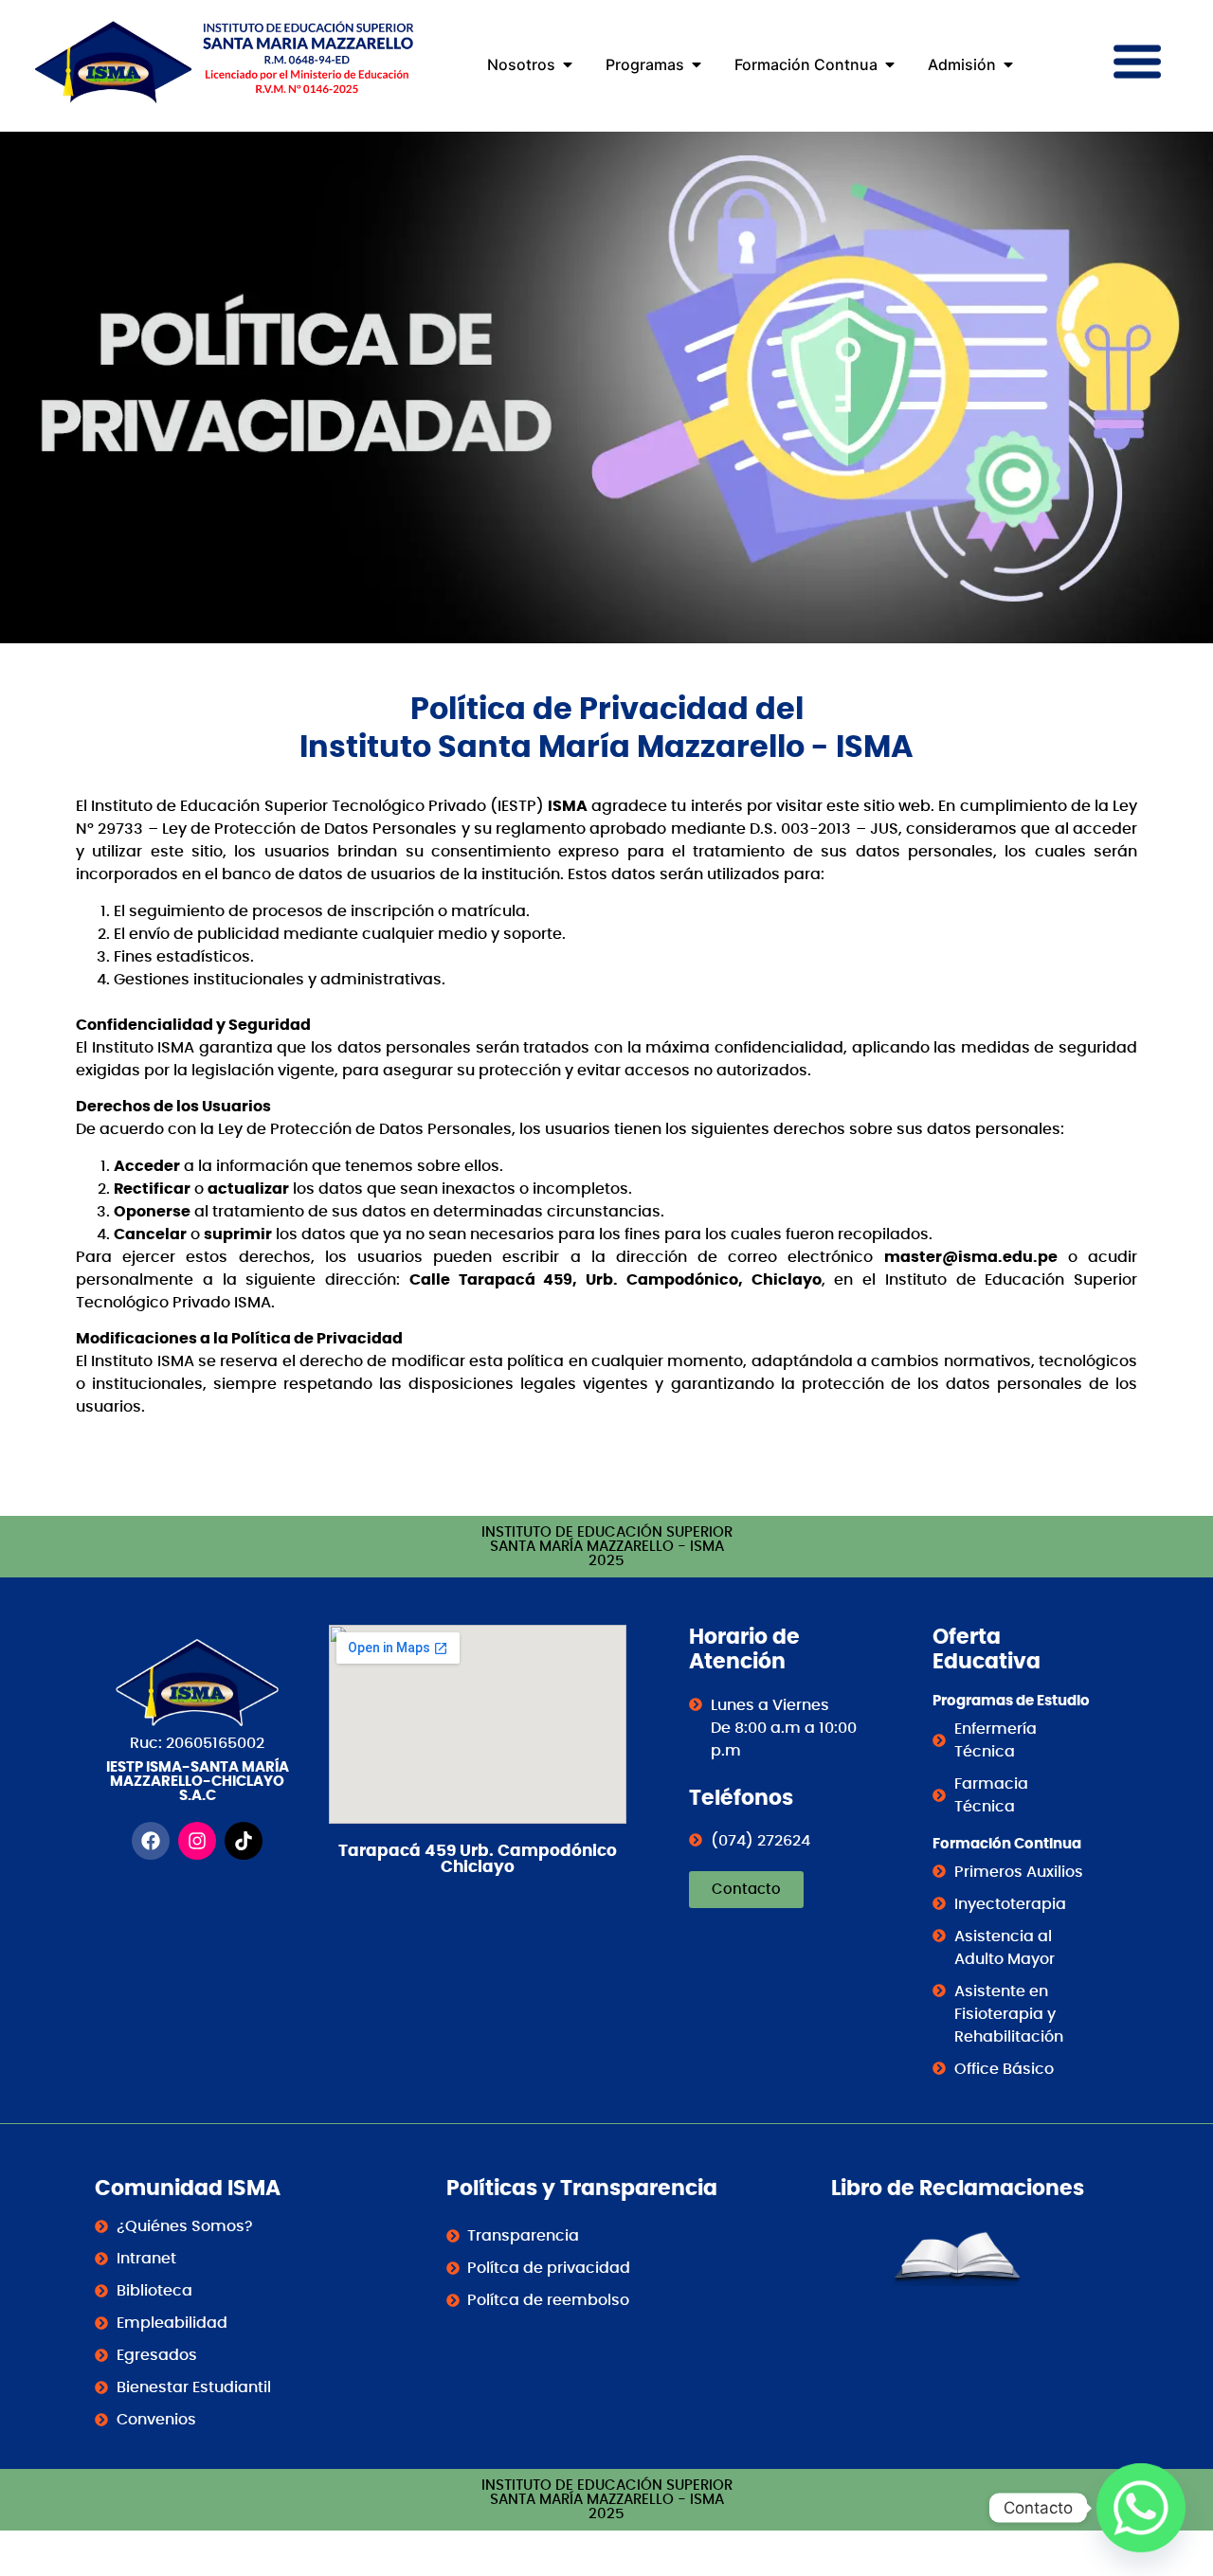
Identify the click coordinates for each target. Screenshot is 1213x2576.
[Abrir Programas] (697, 64)
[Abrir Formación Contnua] (890, 64)
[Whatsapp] (1141, 2508)
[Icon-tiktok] (244, 1841)
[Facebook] (151, 1841)
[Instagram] (197, 1841)
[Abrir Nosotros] (568, 64)
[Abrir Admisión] (1008, 64)
